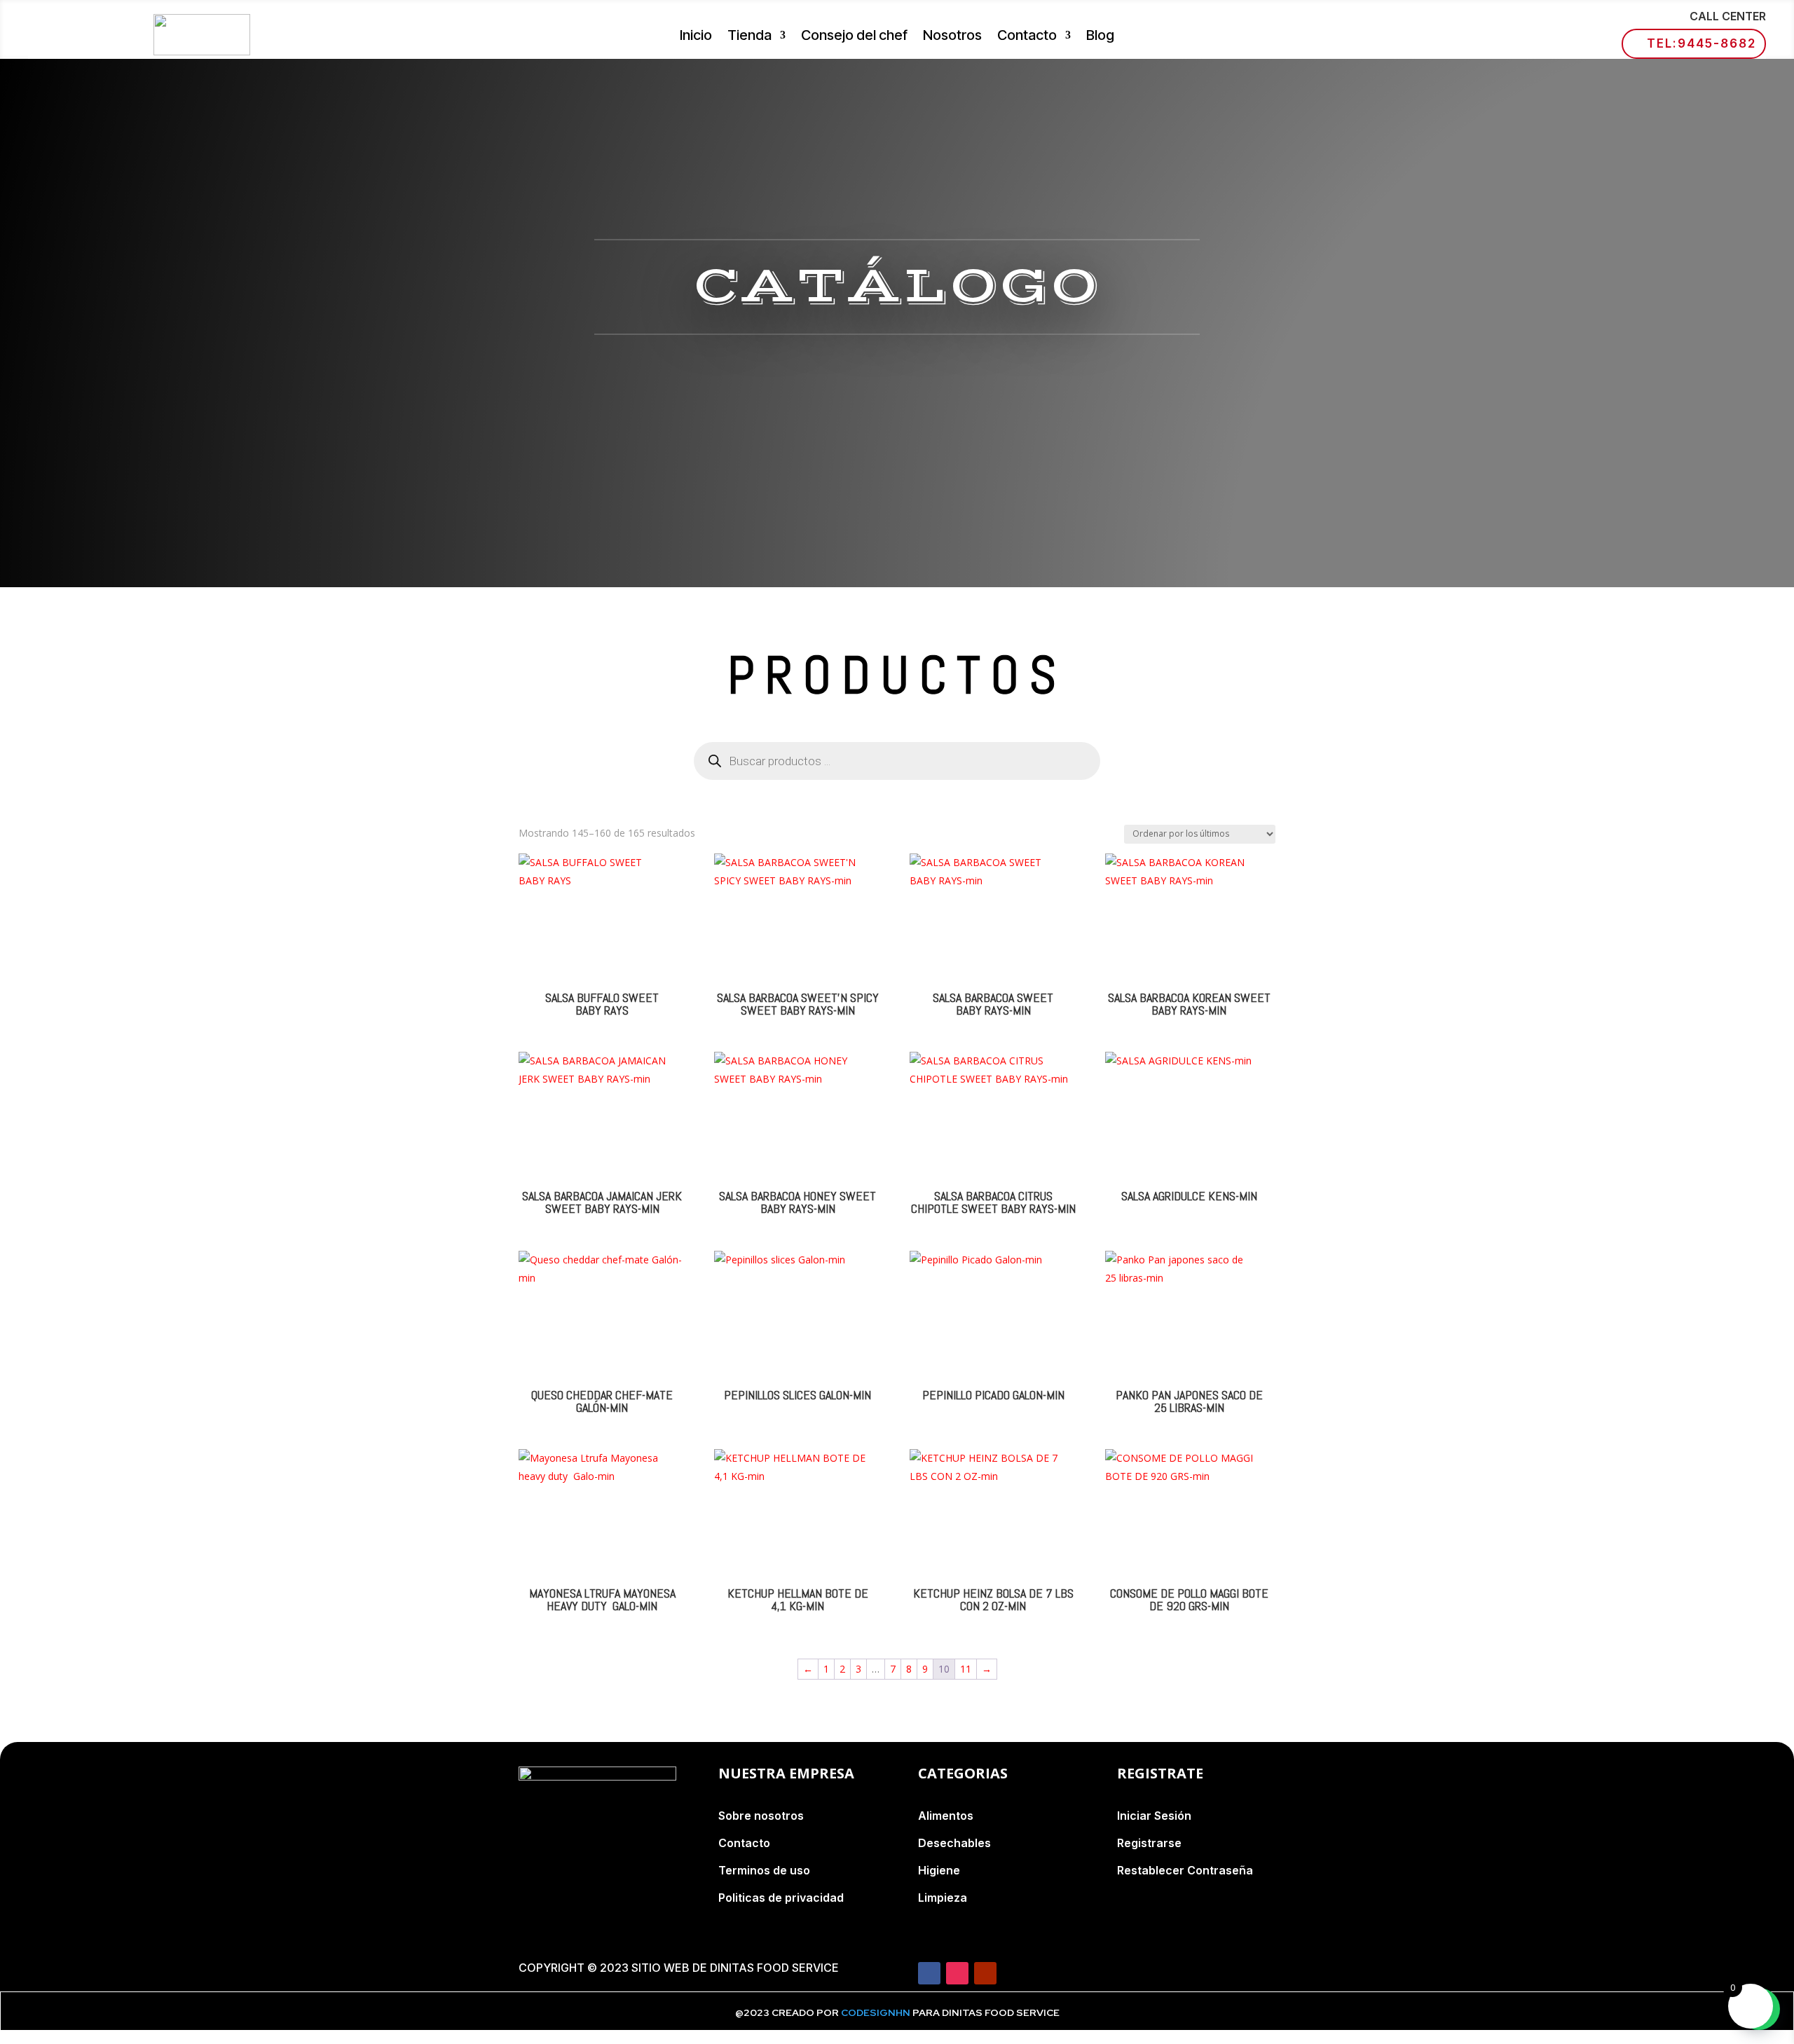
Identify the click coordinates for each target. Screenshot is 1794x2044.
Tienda (749, 37)
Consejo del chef (854, 37)
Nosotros (952, 37)
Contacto (1027, 37)
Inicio (696, 37)
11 (966, 1669)
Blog (1100, 37)
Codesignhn (877, 2012)
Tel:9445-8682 (1701, 43)
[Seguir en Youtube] (985, 1973)
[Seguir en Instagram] (957, 1973)
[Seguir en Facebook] (929, 1973)
